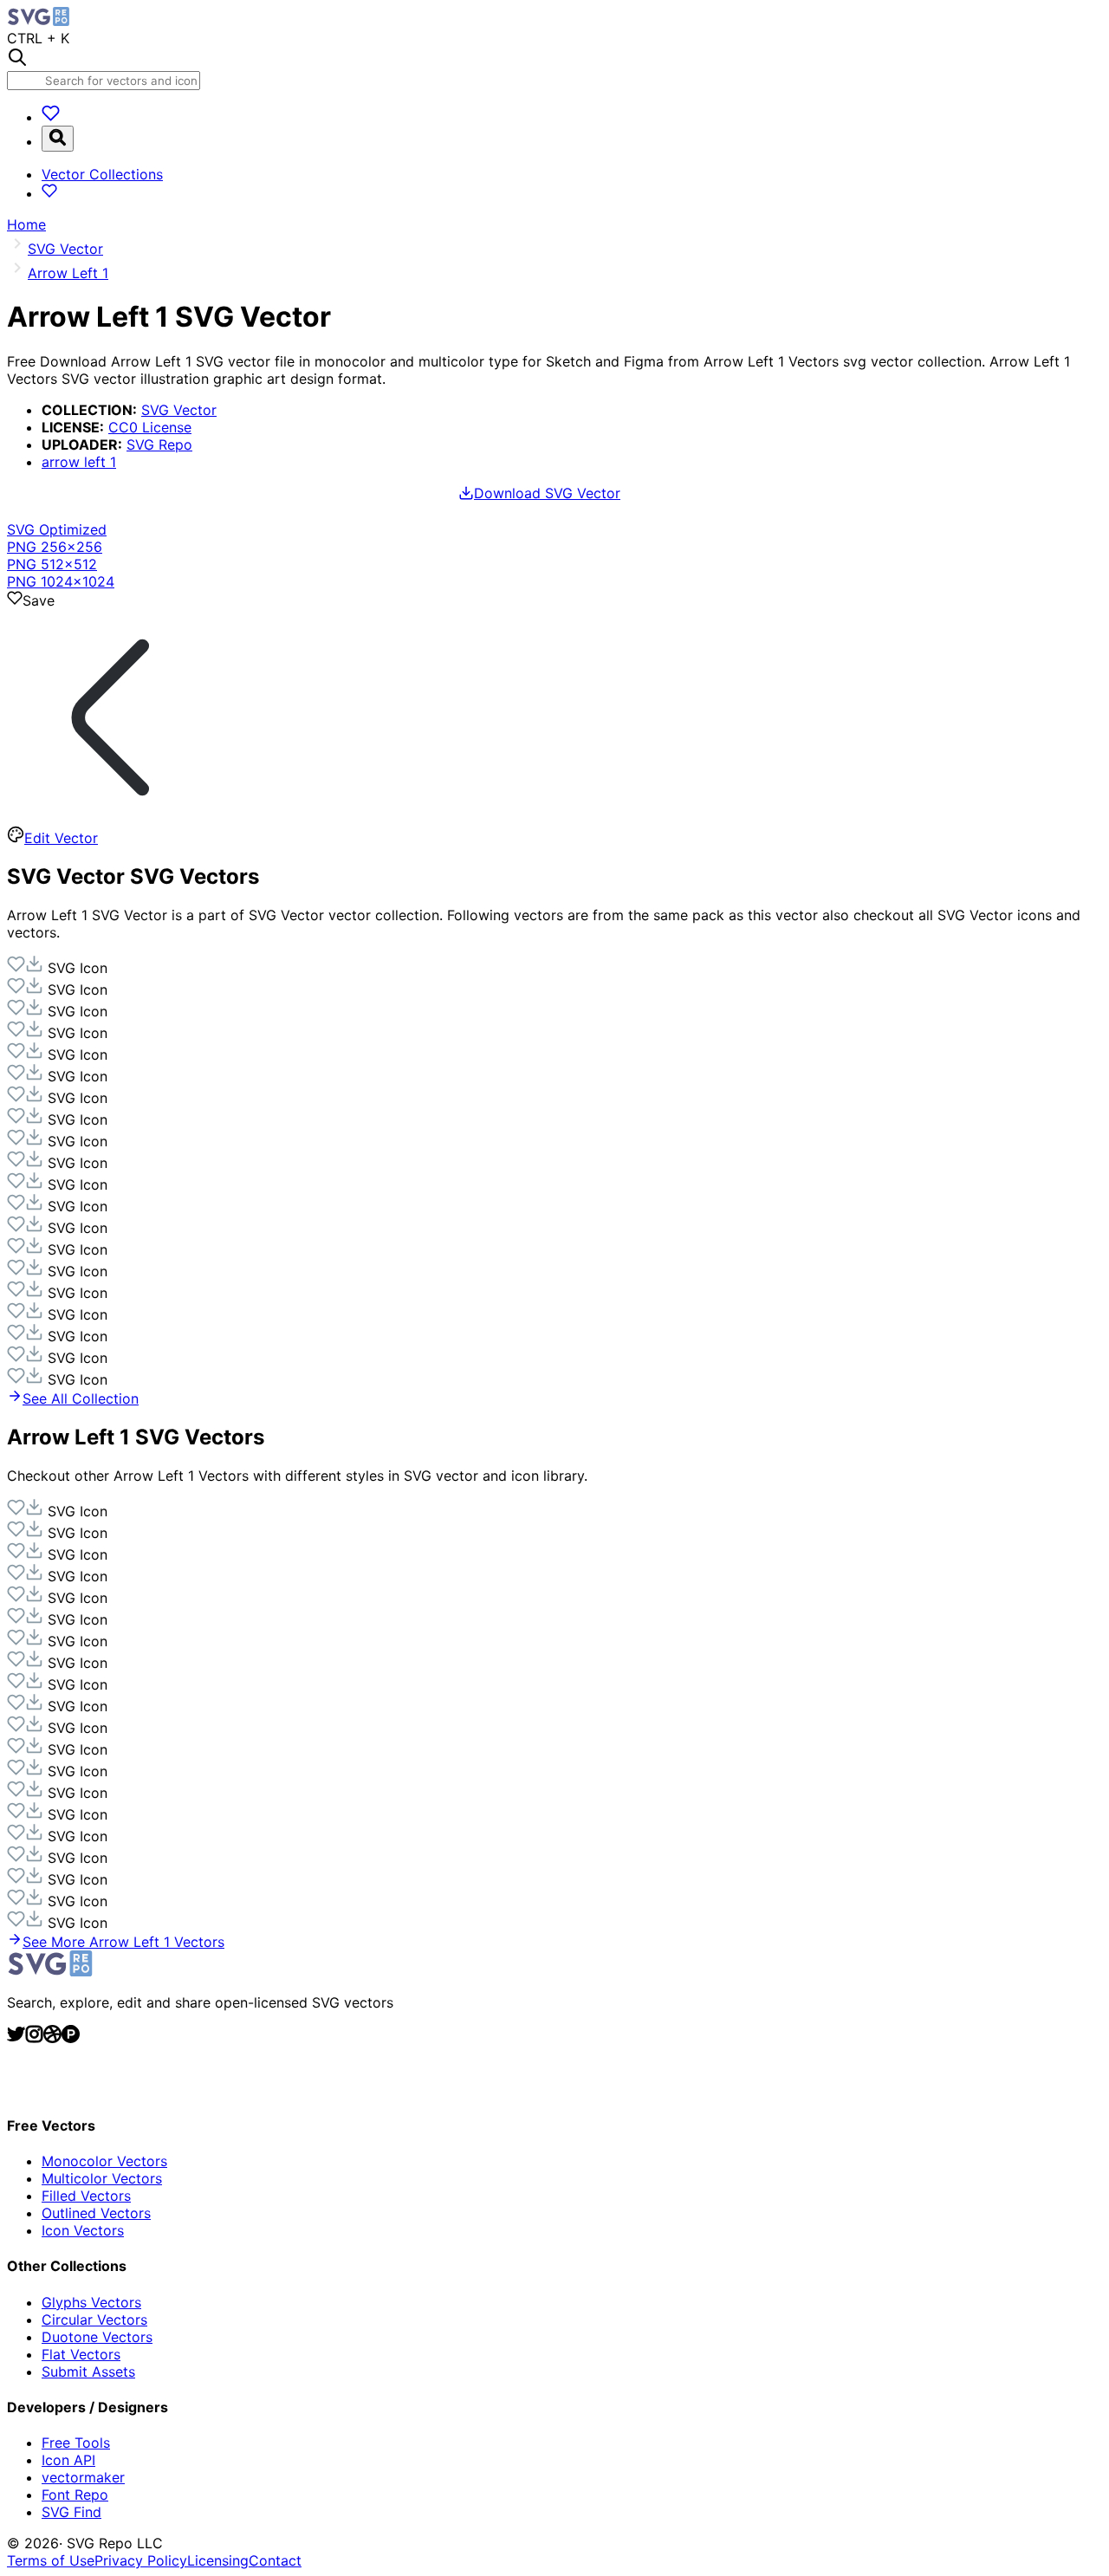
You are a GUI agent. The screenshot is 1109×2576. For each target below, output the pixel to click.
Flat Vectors (81, 2354)
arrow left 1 (79, 462)
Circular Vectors (94, 2320)
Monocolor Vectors (104, 2161)
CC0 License (150, 427)
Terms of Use (51, 2560)
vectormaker (83, 2477)
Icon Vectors (83, 2230)
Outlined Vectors (96, 2213)
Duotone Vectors (97, 2337)
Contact (275, 2560)
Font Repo (75, 2495)
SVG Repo (159, 444)
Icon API (68, 2460)
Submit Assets (88, 2372)
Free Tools (76, 2443)
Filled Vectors (86, 2196)
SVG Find (71, 2512)
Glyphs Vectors (91, 2302)
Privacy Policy (141, 2560)
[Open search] (58, 139)
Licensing (218, 2560)
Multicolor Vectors (102, 2178)
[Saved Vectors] (51, 117)
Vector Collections (102, 174)
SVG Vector (179, 410)
